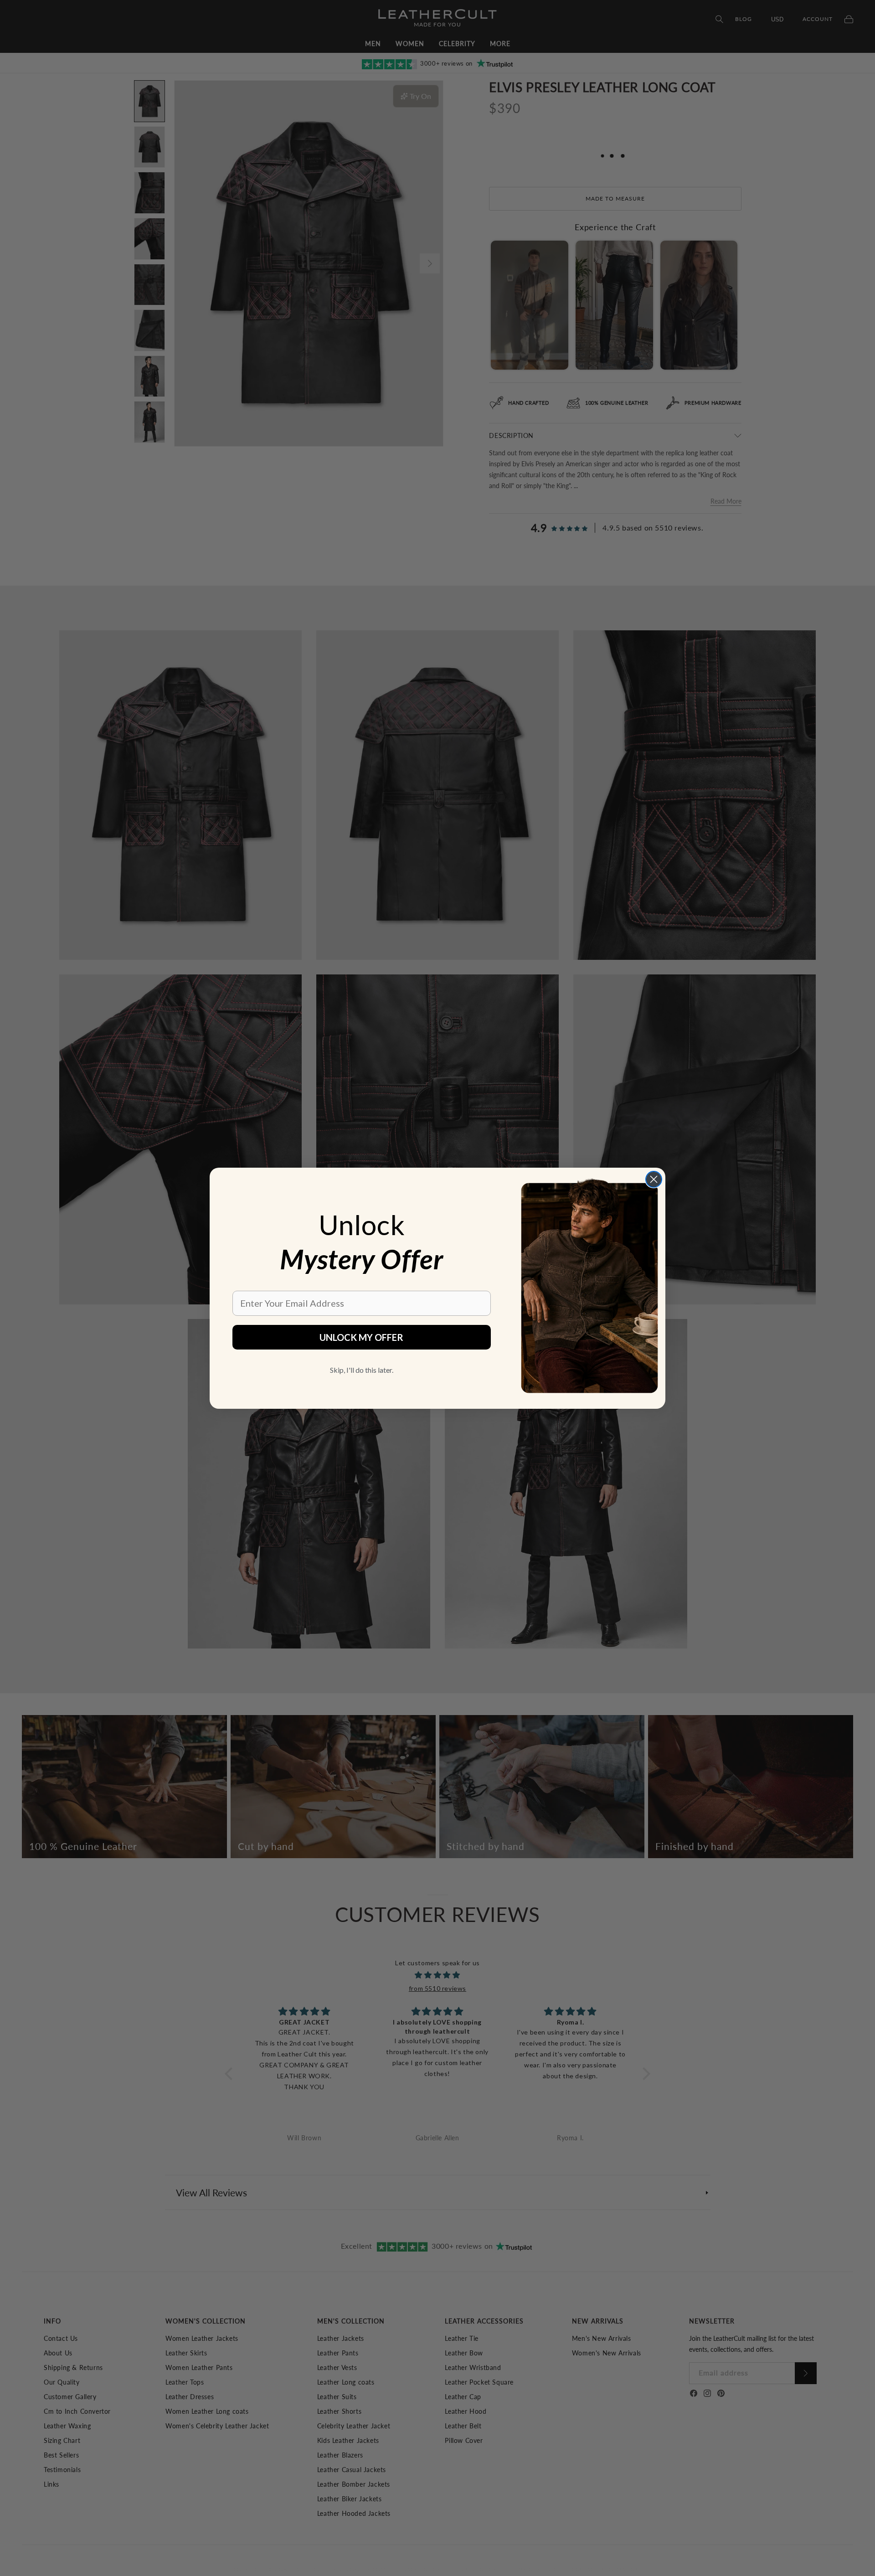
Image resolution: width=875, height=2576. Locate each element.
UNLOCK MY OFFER (361, 1337)
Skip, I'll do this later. (362, 1370)
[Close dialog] (654, 1179)
